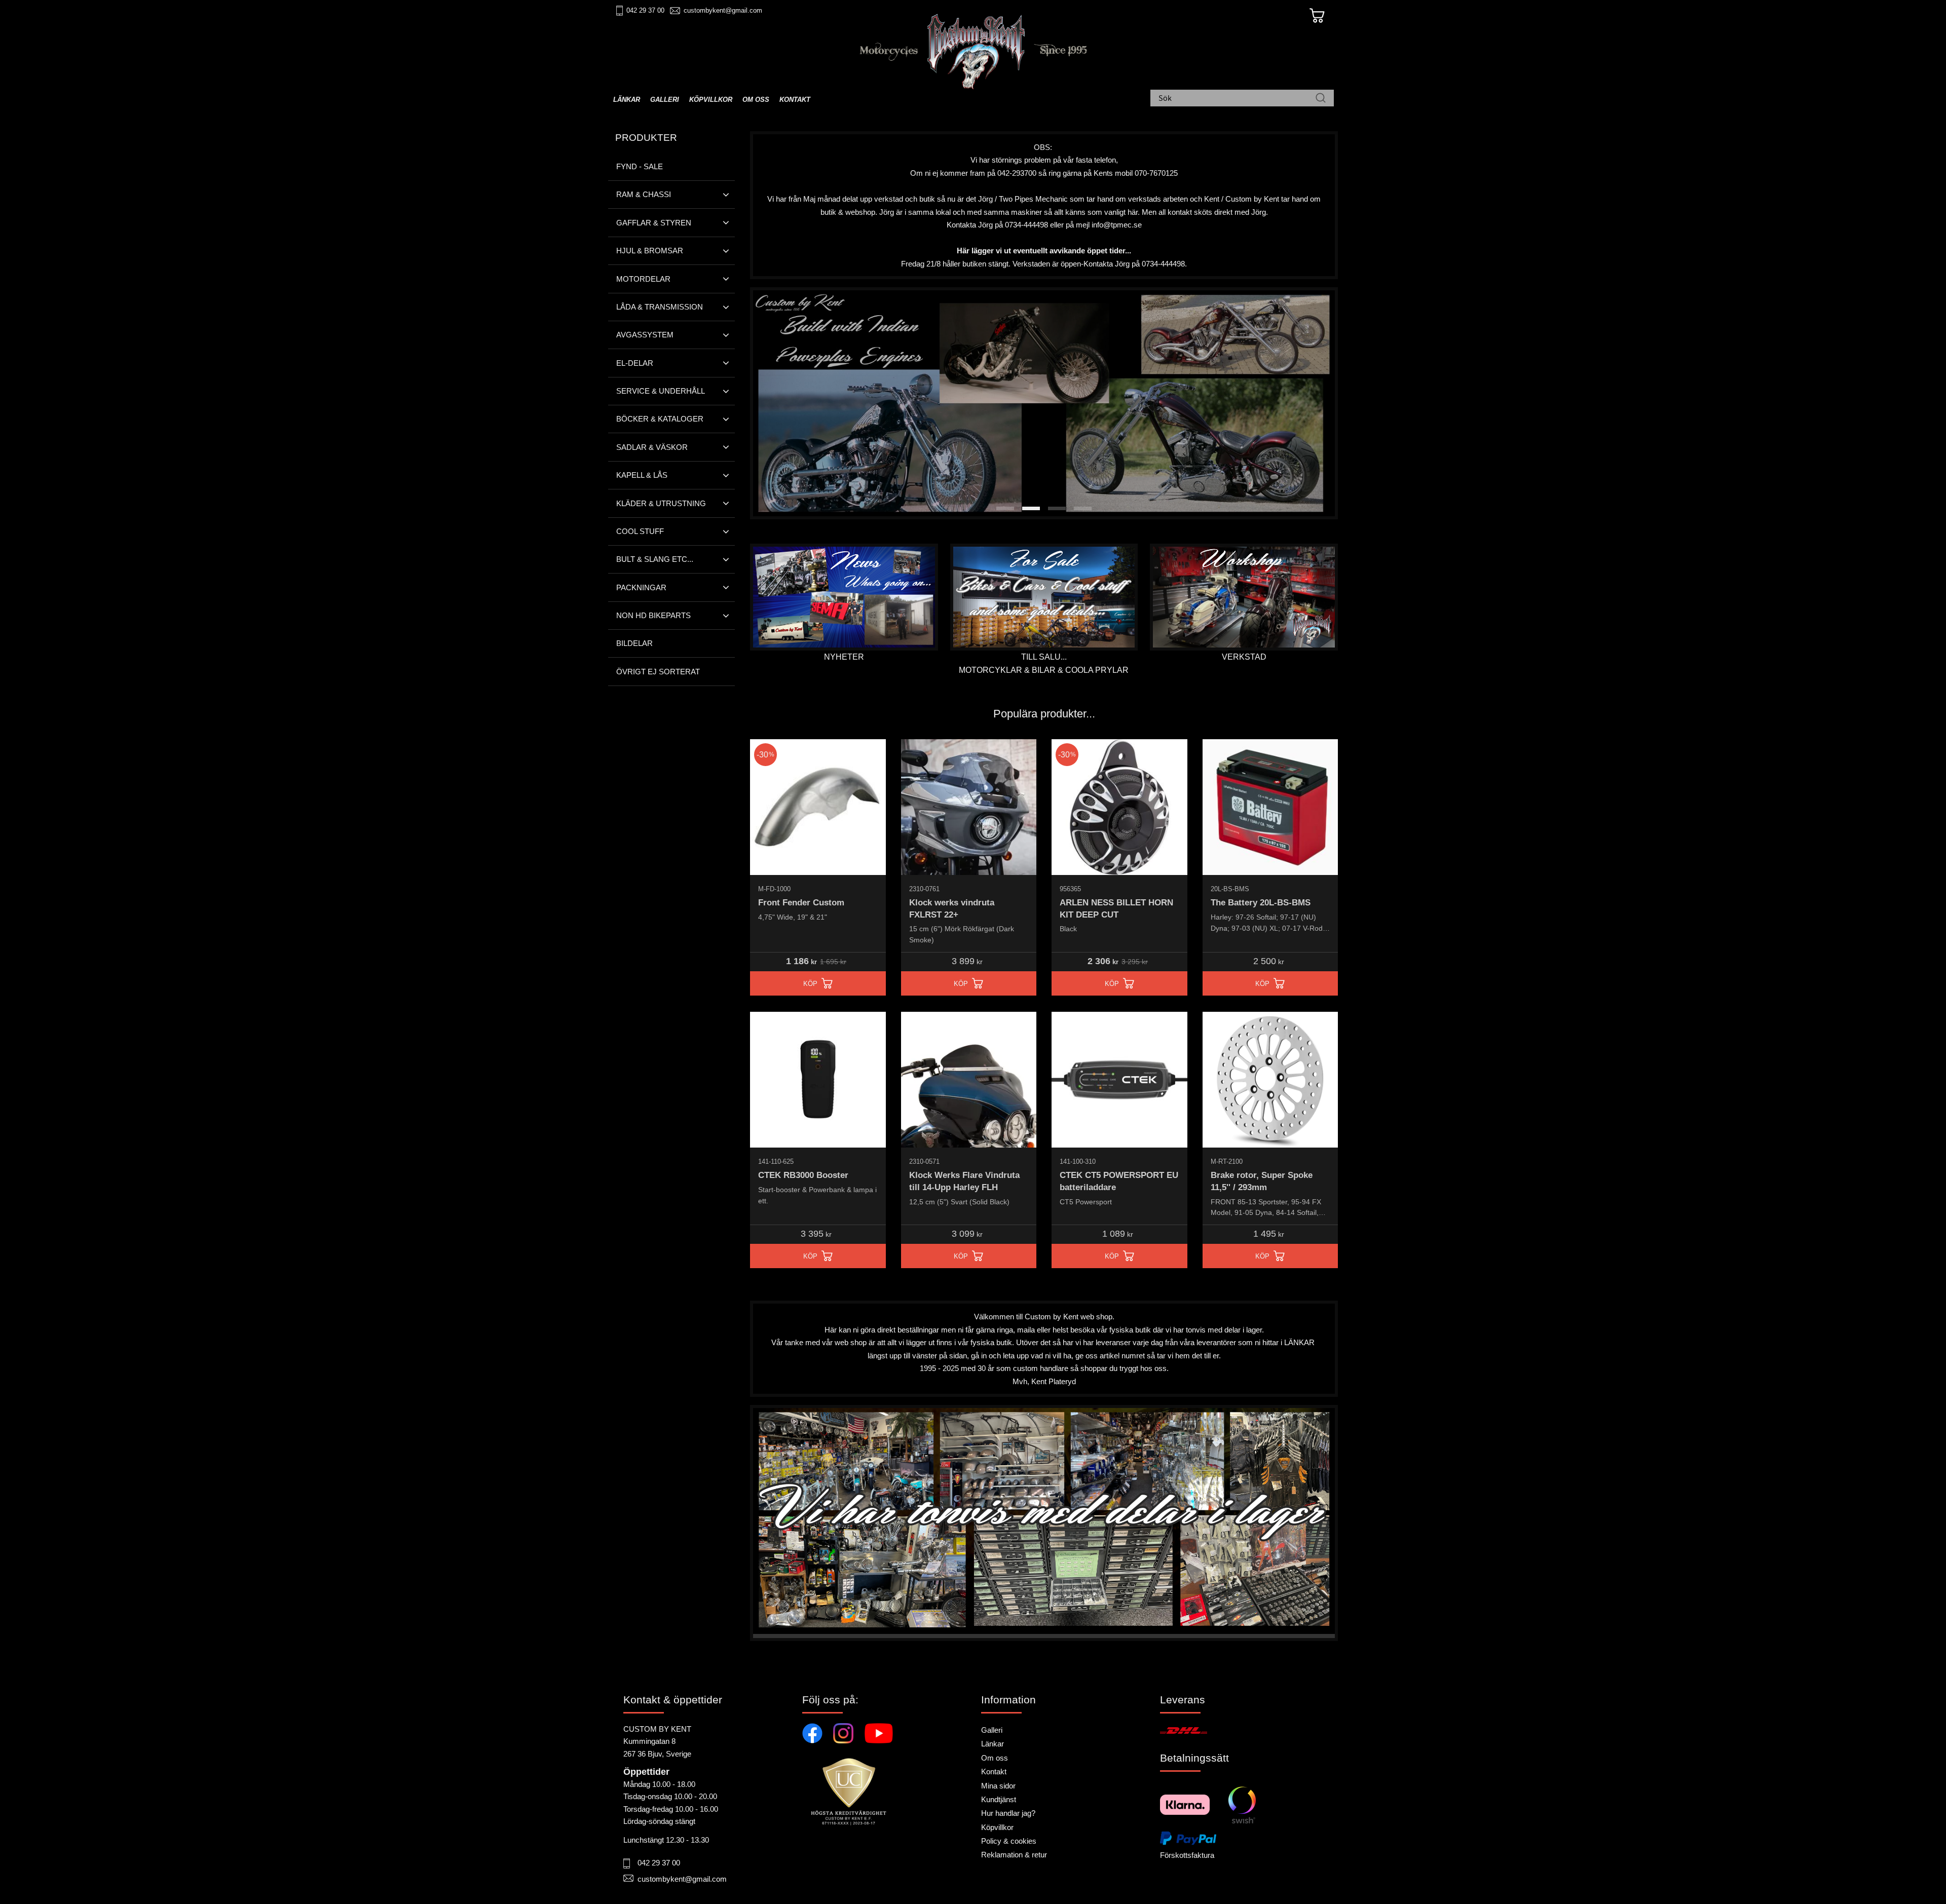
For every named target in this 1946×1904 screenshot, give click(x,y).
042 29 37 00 (645, 10)
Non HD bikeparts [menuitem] (653, 615)
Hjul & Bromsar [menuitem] (650, 251)
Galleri (992, 1730)
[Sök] (1321, 99)
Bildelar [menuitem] (634, 643)
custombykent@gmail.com (723, 10)
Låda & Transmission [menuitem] (660, 307)
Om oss (995, 1758)
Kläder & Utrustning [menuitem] (661, 503)
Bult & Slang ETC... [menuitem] (655, 559)
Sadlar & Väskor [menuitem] (652, 447)
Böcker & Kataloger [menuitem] (660, 419)
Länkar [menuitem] (627, 100)
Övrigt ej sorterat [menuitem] (658, 672)
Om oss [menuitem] (756, 100)
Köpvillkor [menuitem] (711, 100)
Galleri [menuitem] (665, 100)
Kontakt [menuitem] (795, 100)
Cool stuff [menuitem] (640, 531)
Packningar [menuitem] (641, 587)
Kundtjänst (999, 1799)
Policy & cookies (1009, 1841)
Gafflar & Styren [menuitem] (654, 223)
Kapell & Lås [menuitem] (642, 475)
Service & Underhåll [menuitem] (661, 391)
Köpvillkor (997, 1827)
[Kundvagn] (1317, 16)
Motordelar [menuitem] (643, 279)
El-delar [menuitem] (635, 363)
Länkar (993, 1744)
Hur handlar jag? (1008, 1813)
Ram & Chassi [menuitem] (644, 194)
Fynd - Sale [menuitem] (640, 166)
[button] (1005, 508)
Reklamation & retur (1014, 1855)
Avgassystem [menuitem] (645, 335)
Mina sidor (998, 1786)
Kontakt (994, 1772)
